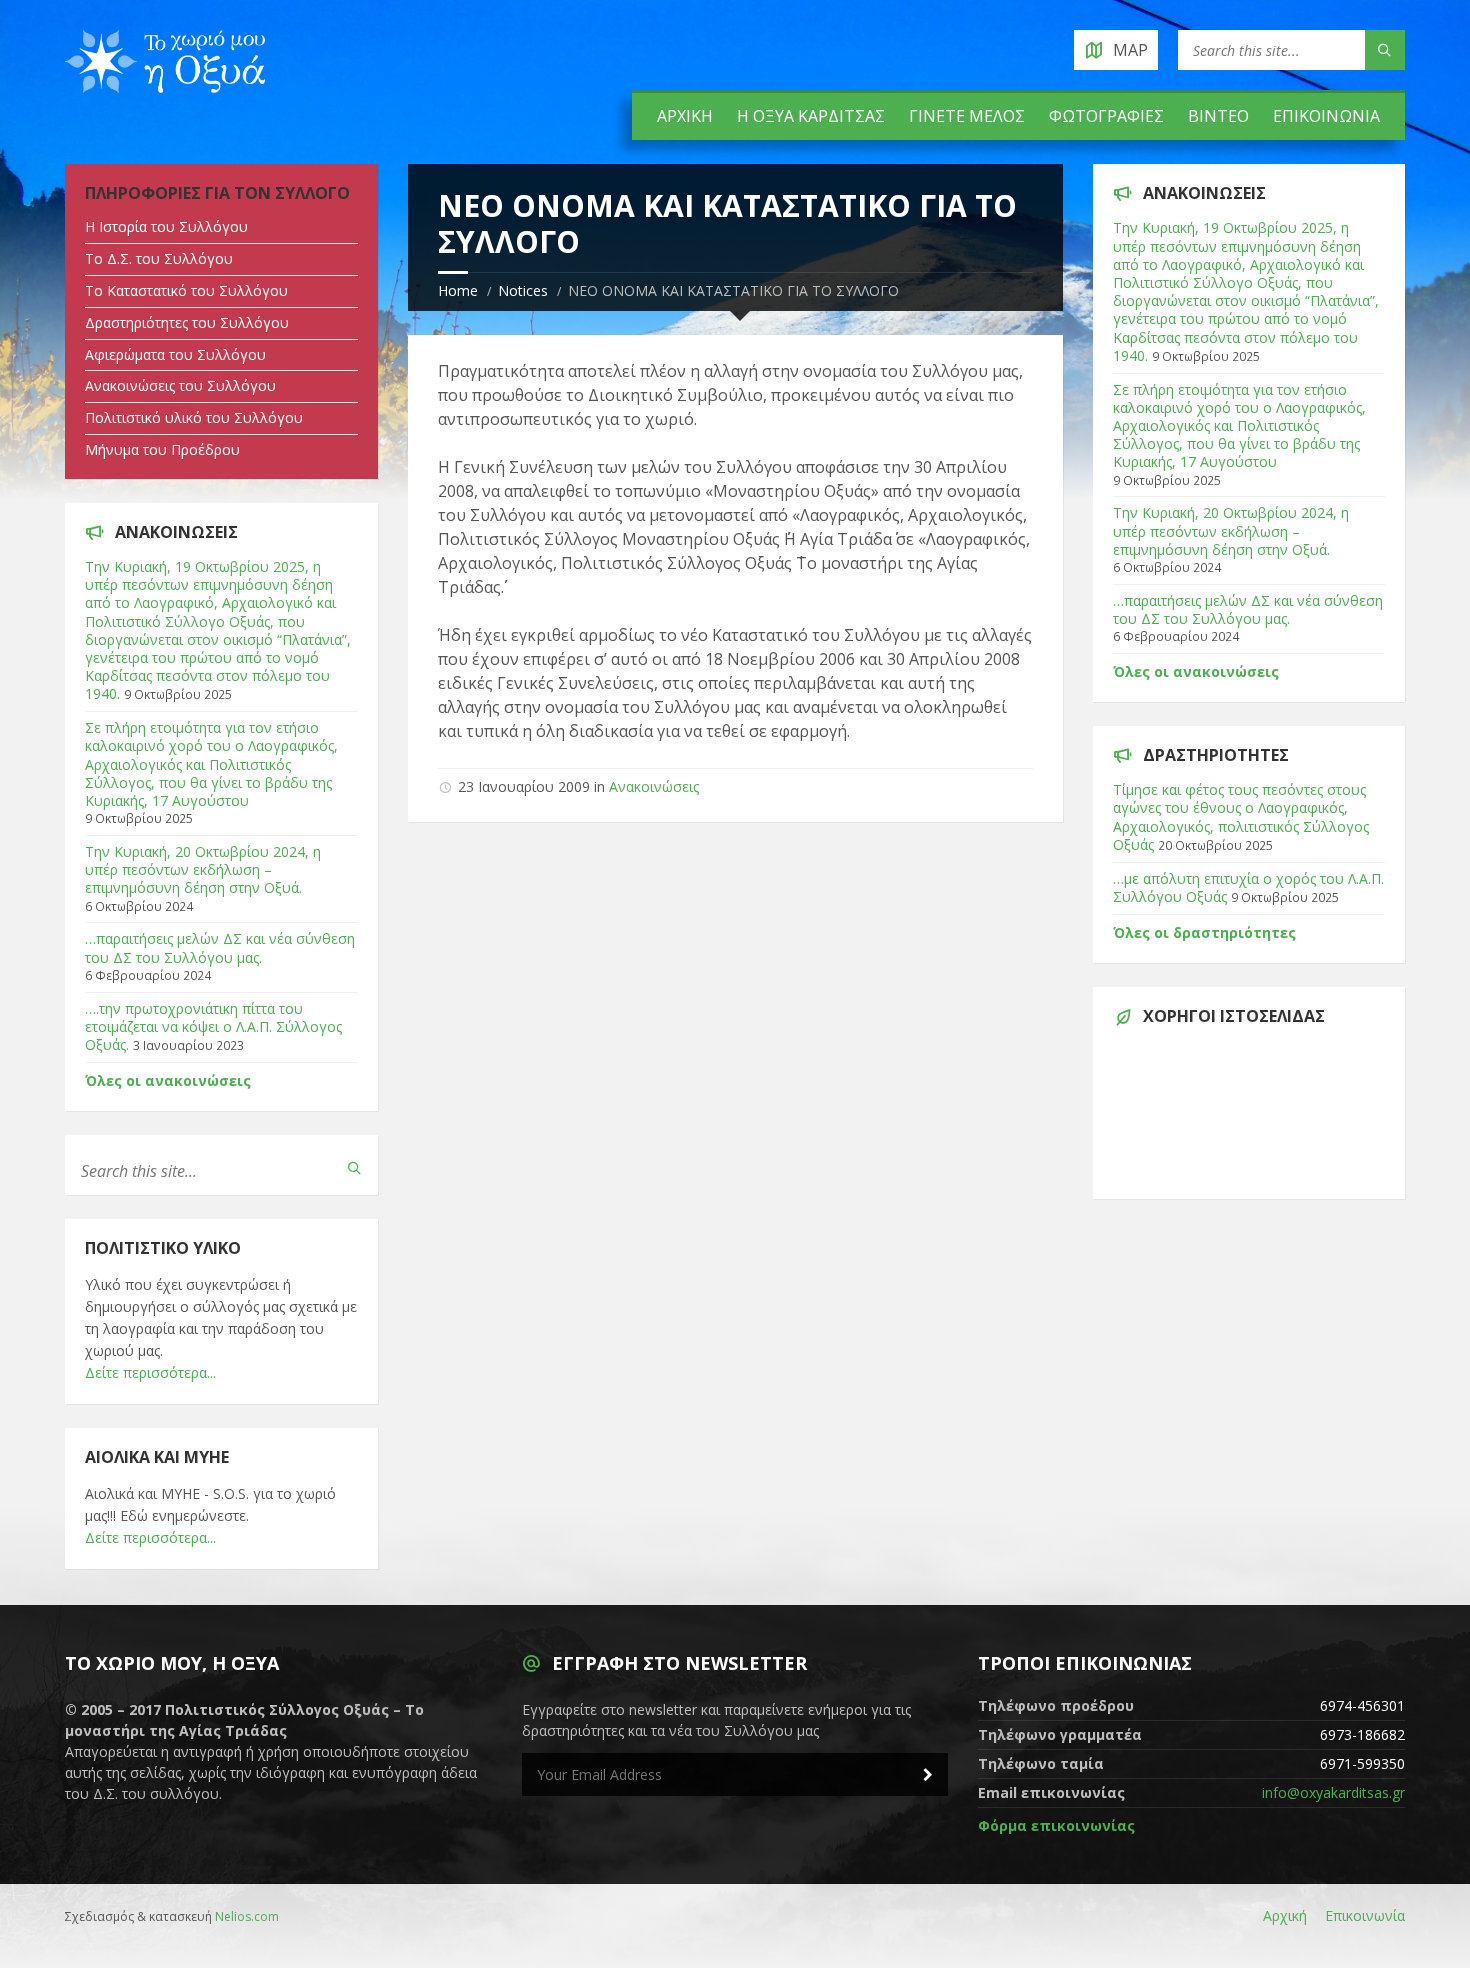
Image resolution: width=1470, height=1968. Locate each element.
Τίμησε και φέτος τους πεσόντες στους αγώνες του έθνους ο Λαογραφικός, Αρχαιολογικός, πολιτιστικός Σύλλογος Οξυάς (1241, 817)
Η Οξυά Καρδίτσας (811, 116)
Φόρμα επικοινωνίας (1056, 1825)
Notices (523, 290)
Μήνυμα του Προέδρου (162, 449)
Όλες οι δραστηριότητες (1204, 932)
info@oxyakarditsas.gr (1333, 1792)
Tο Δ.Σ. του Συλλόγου (159, 258)
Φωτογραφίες (1106, 116)
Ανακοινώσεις (654, 786)
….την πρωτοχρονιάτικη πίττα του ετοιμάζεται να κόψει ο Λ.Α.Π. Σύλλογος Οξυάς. (213, 1026)
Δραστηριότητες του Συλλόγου (187, 322)
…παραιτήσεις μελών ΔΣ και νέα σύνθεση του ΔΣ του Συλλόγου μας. (220, 947)
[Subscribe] (928, 1775)
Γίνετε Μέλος (967, 116)
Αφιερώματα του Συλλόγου (175, 354)
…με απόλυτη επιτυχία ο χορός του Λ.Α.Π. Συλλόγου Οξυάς (1248, 887)
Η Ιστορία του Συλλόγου (166, 226)
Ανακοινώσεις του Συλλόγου (180, 385)
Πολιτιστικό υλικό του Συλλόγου (194, 417)
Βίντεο (1218, 116)
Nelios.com (247, 1916)
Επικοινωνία (1326, 116)
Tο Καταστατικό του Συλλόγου (186, 290)
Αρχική (685, 116)
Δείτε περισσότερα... (150, 1372)
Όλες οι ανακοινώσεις (168, 1080)
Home (458, 290)
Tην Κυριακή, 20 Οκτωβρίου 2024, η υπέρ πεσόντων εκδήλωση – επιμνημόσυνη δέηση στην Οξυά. (203, 869)
